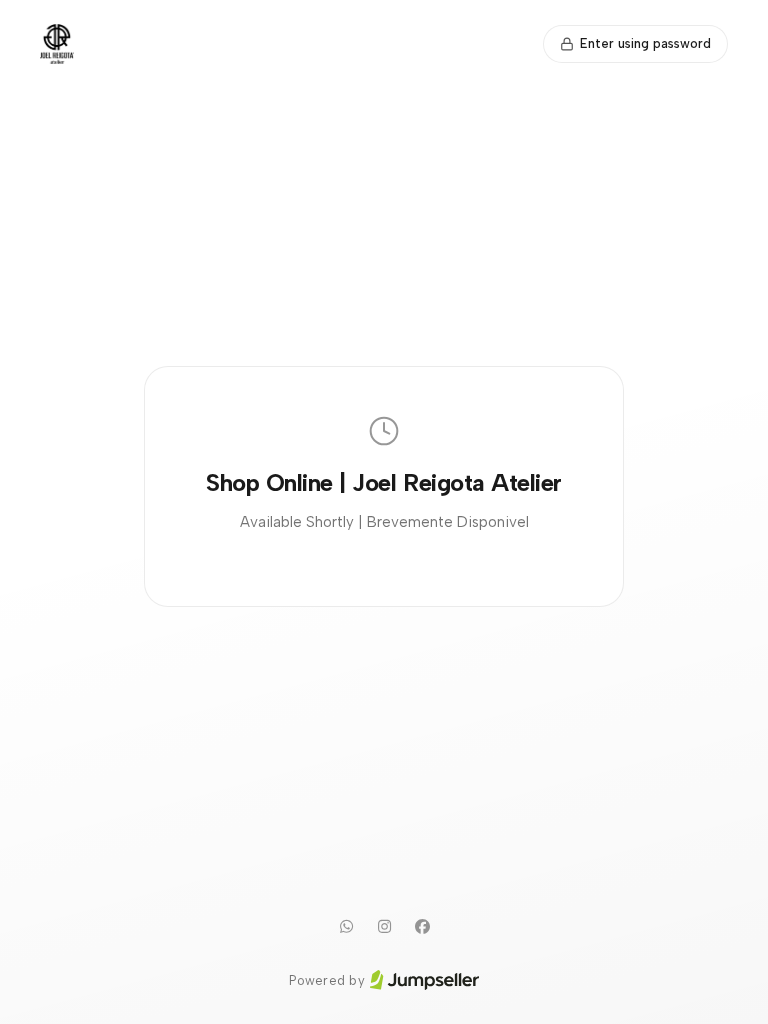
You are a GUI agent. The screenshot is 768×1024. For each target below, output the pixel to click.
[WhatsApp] (346, 927)
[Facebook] (422, 927)
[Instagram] (384, 927)
